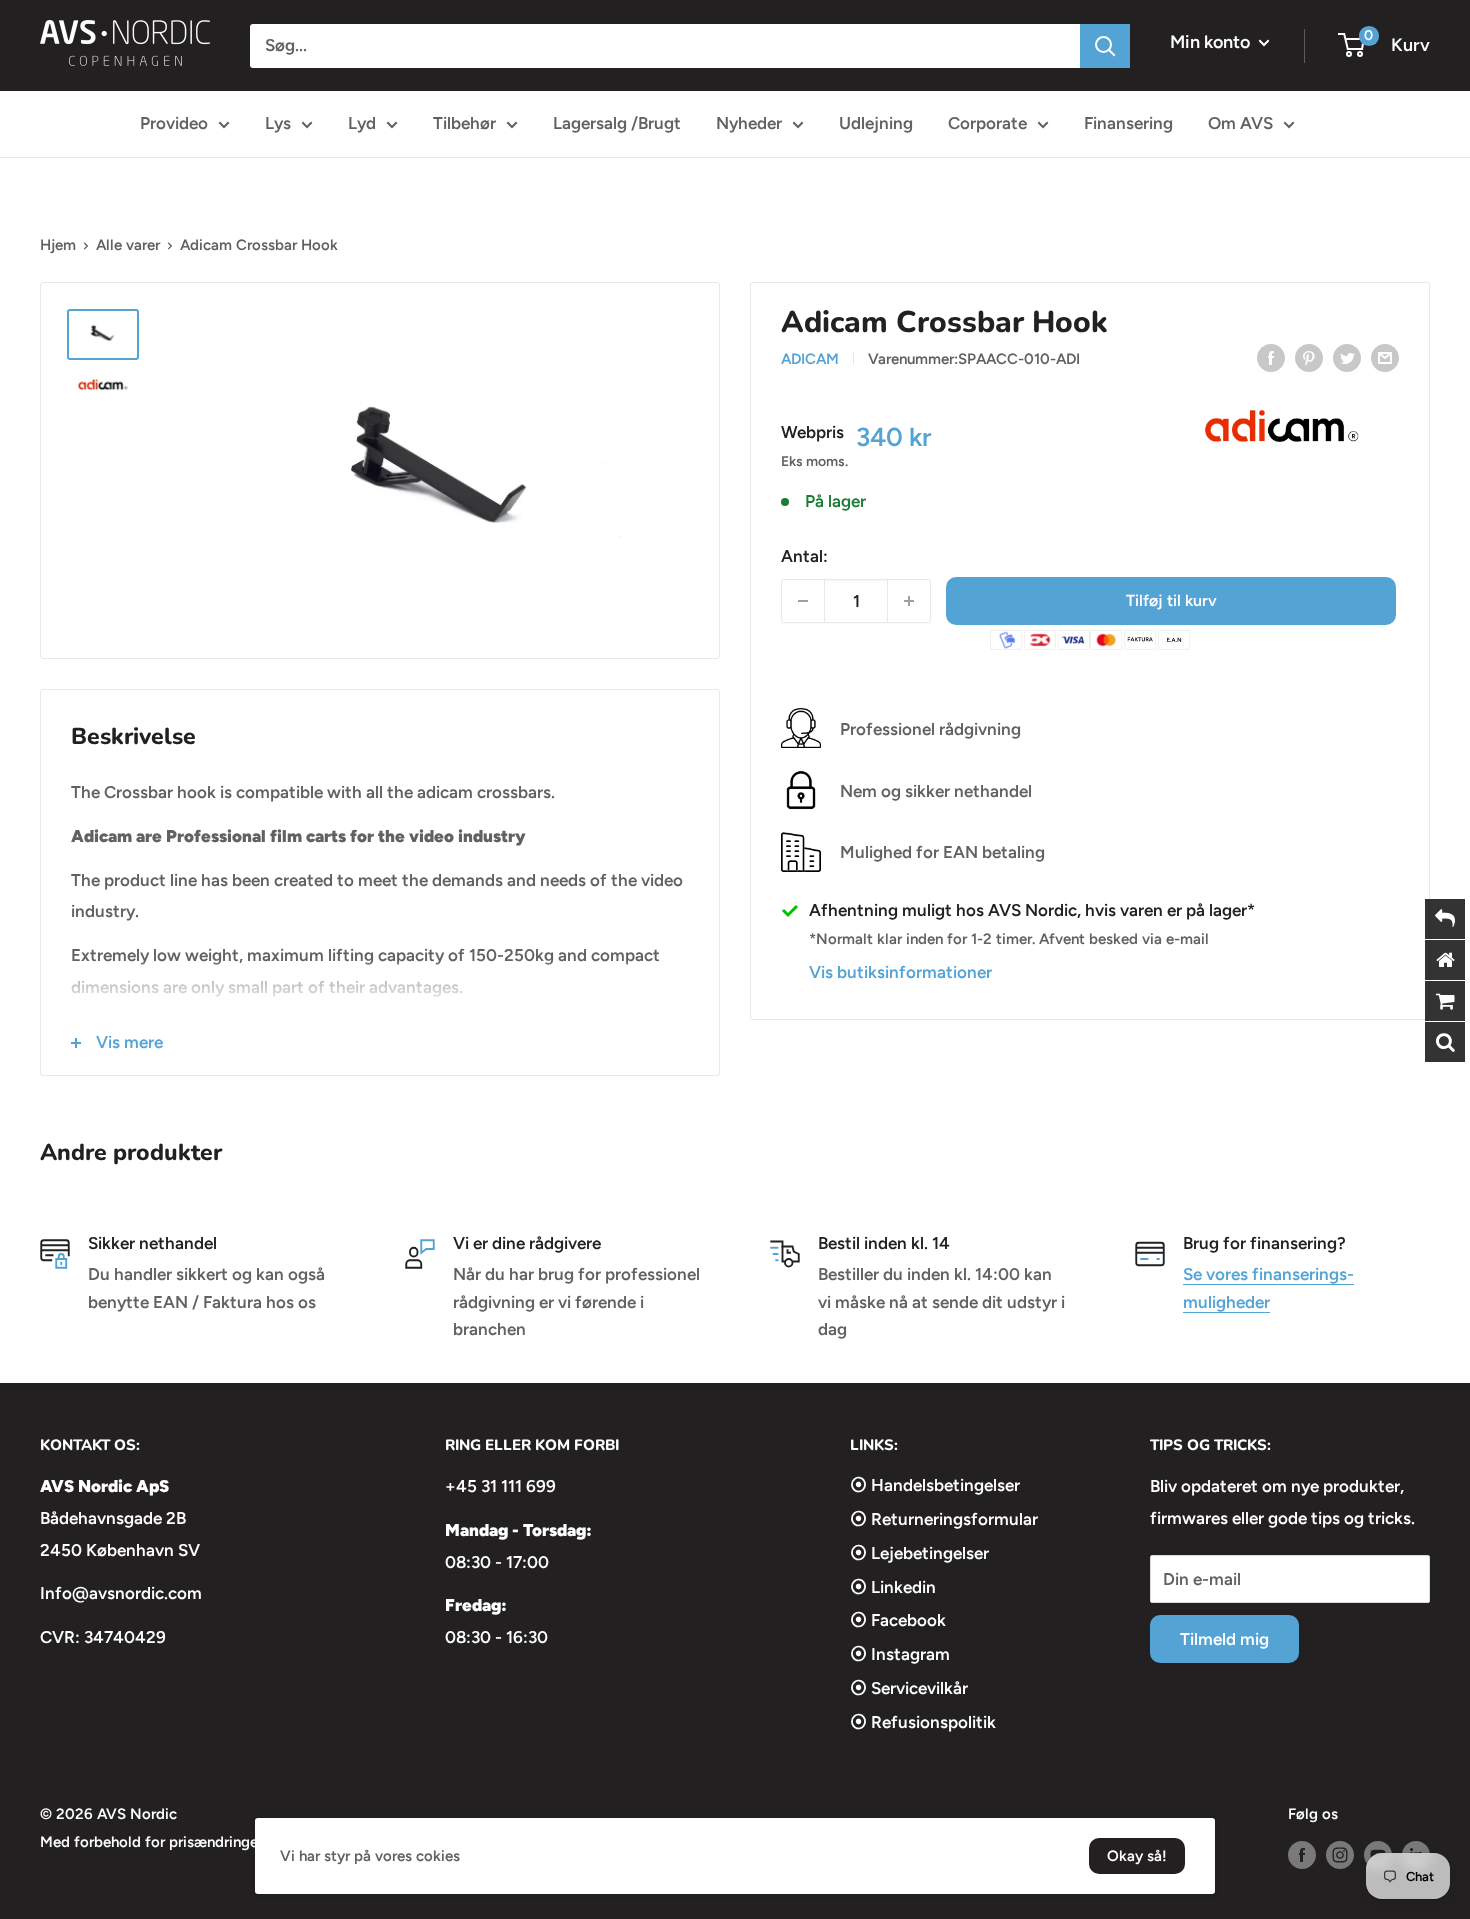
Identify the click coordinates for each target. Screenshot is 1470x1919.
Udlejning (876, 123)
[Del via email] (1385, 357)
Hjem (58, 245)
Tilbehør (464, 123)
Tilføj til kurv (1171, 600)
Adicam (810, 359)
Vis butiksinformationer (900, 972)
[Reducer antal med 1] (803, 601)
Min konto (1212, 42)
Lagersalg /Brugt (617, 123)
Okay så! (1137, 1856)
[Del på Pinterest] (1309, 357)
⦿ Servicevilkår (909, 1688)
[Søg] (1105, 46)
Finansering (1128, 123)
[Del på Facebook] (1271, 357)
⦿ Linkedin (893, 1587)
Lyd (362, 123)
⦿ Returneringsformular (944, 1519)
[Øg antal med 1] (909, 601)
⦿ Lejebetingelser (919, 1553)
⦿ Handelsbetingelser (935, 1485)
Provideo (174, 123)
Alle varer (128, 245)
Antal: (804, 556)
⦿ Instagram (900, 1654)
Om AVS (1240, 123)
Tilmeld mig (1224, 1639)
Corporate (987, 123)
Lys (278, 123)
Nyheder (749, 123)
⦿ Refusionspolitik (923, 1722)
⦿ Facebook (898, 1620)
